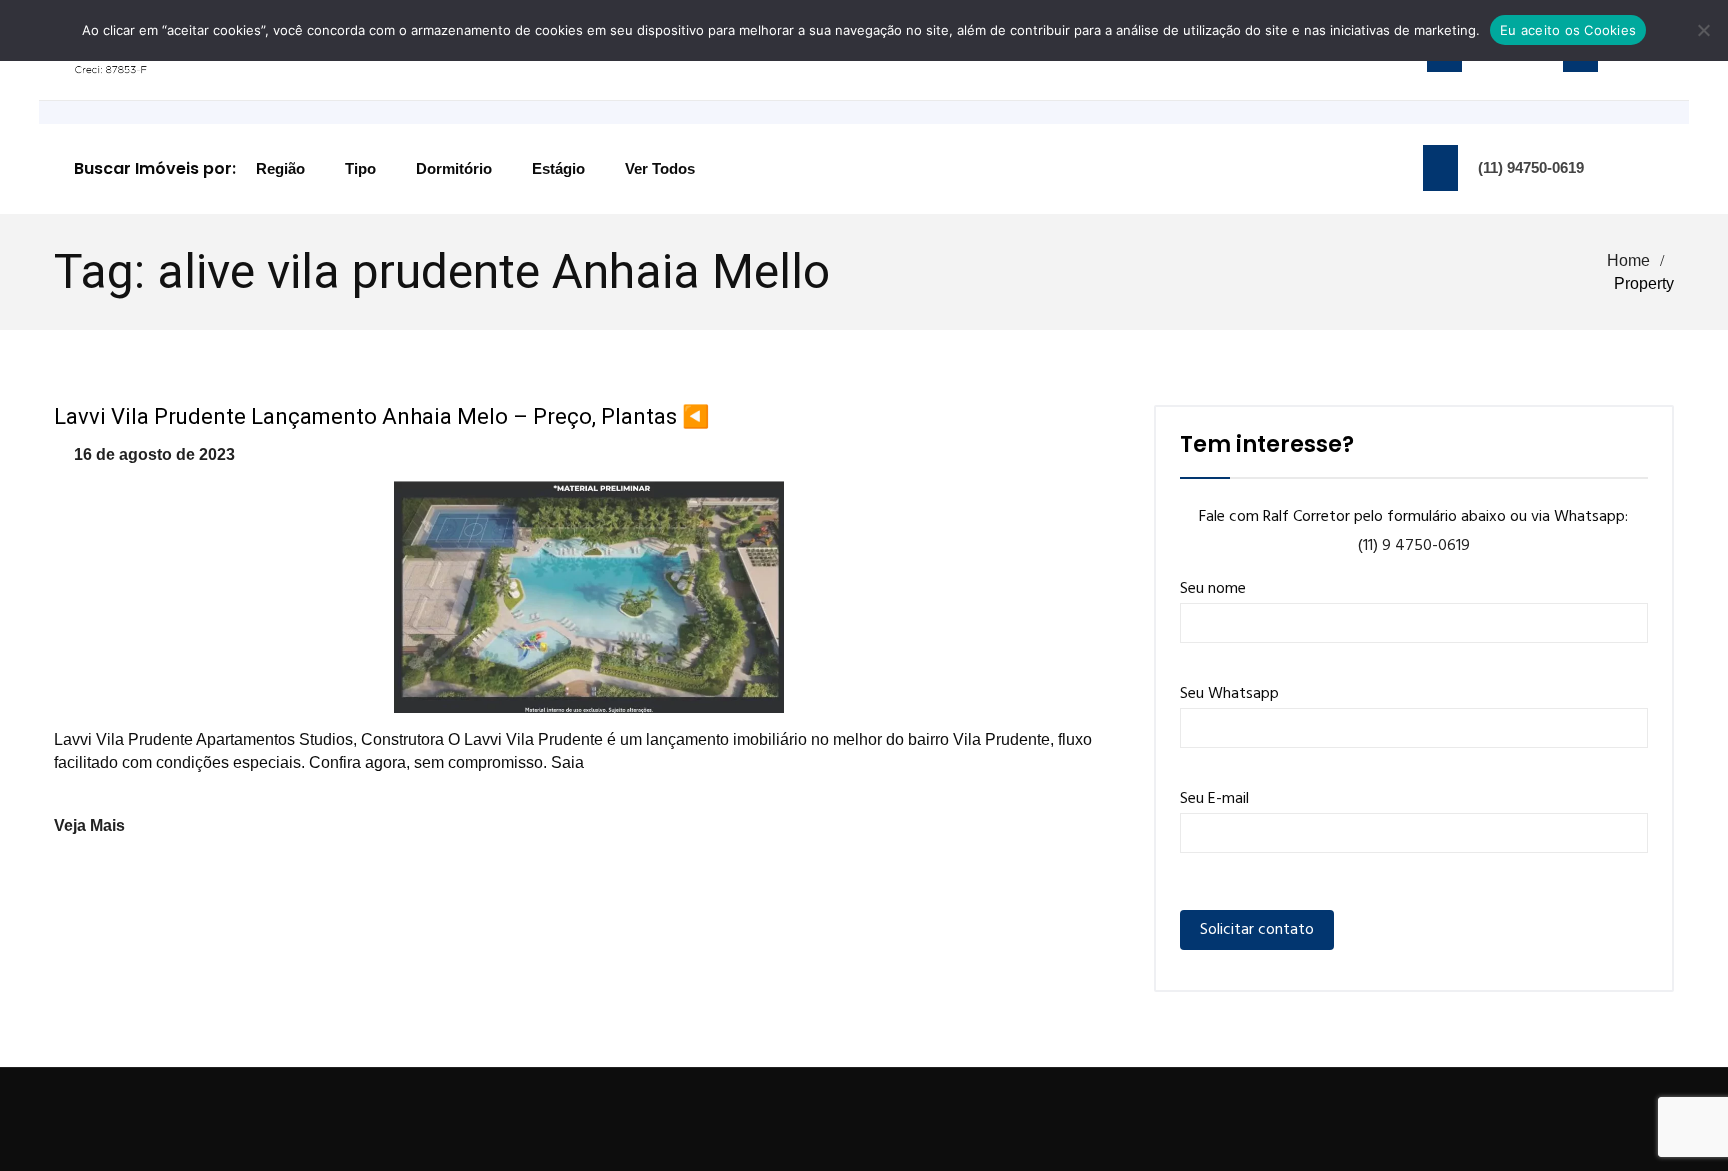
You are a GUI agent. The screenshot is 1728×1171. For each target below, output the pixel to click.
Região (280, 168)
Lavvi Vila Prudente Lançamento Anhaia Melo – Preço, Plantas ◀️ (381, 416)
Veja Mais (89, 825)
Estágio (558, 168)
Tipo (360, 168)
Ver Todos (660, 168)
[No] (1703, 30)
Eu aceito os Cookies (1568, 30)
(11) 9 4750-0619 (1414, 546)
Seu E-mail (1214, 799)
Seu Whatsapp (1229, 694)
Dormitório (454, 168)
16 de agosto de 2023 (154, 454)
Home (1628, 260)
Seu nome (1213, 589)
